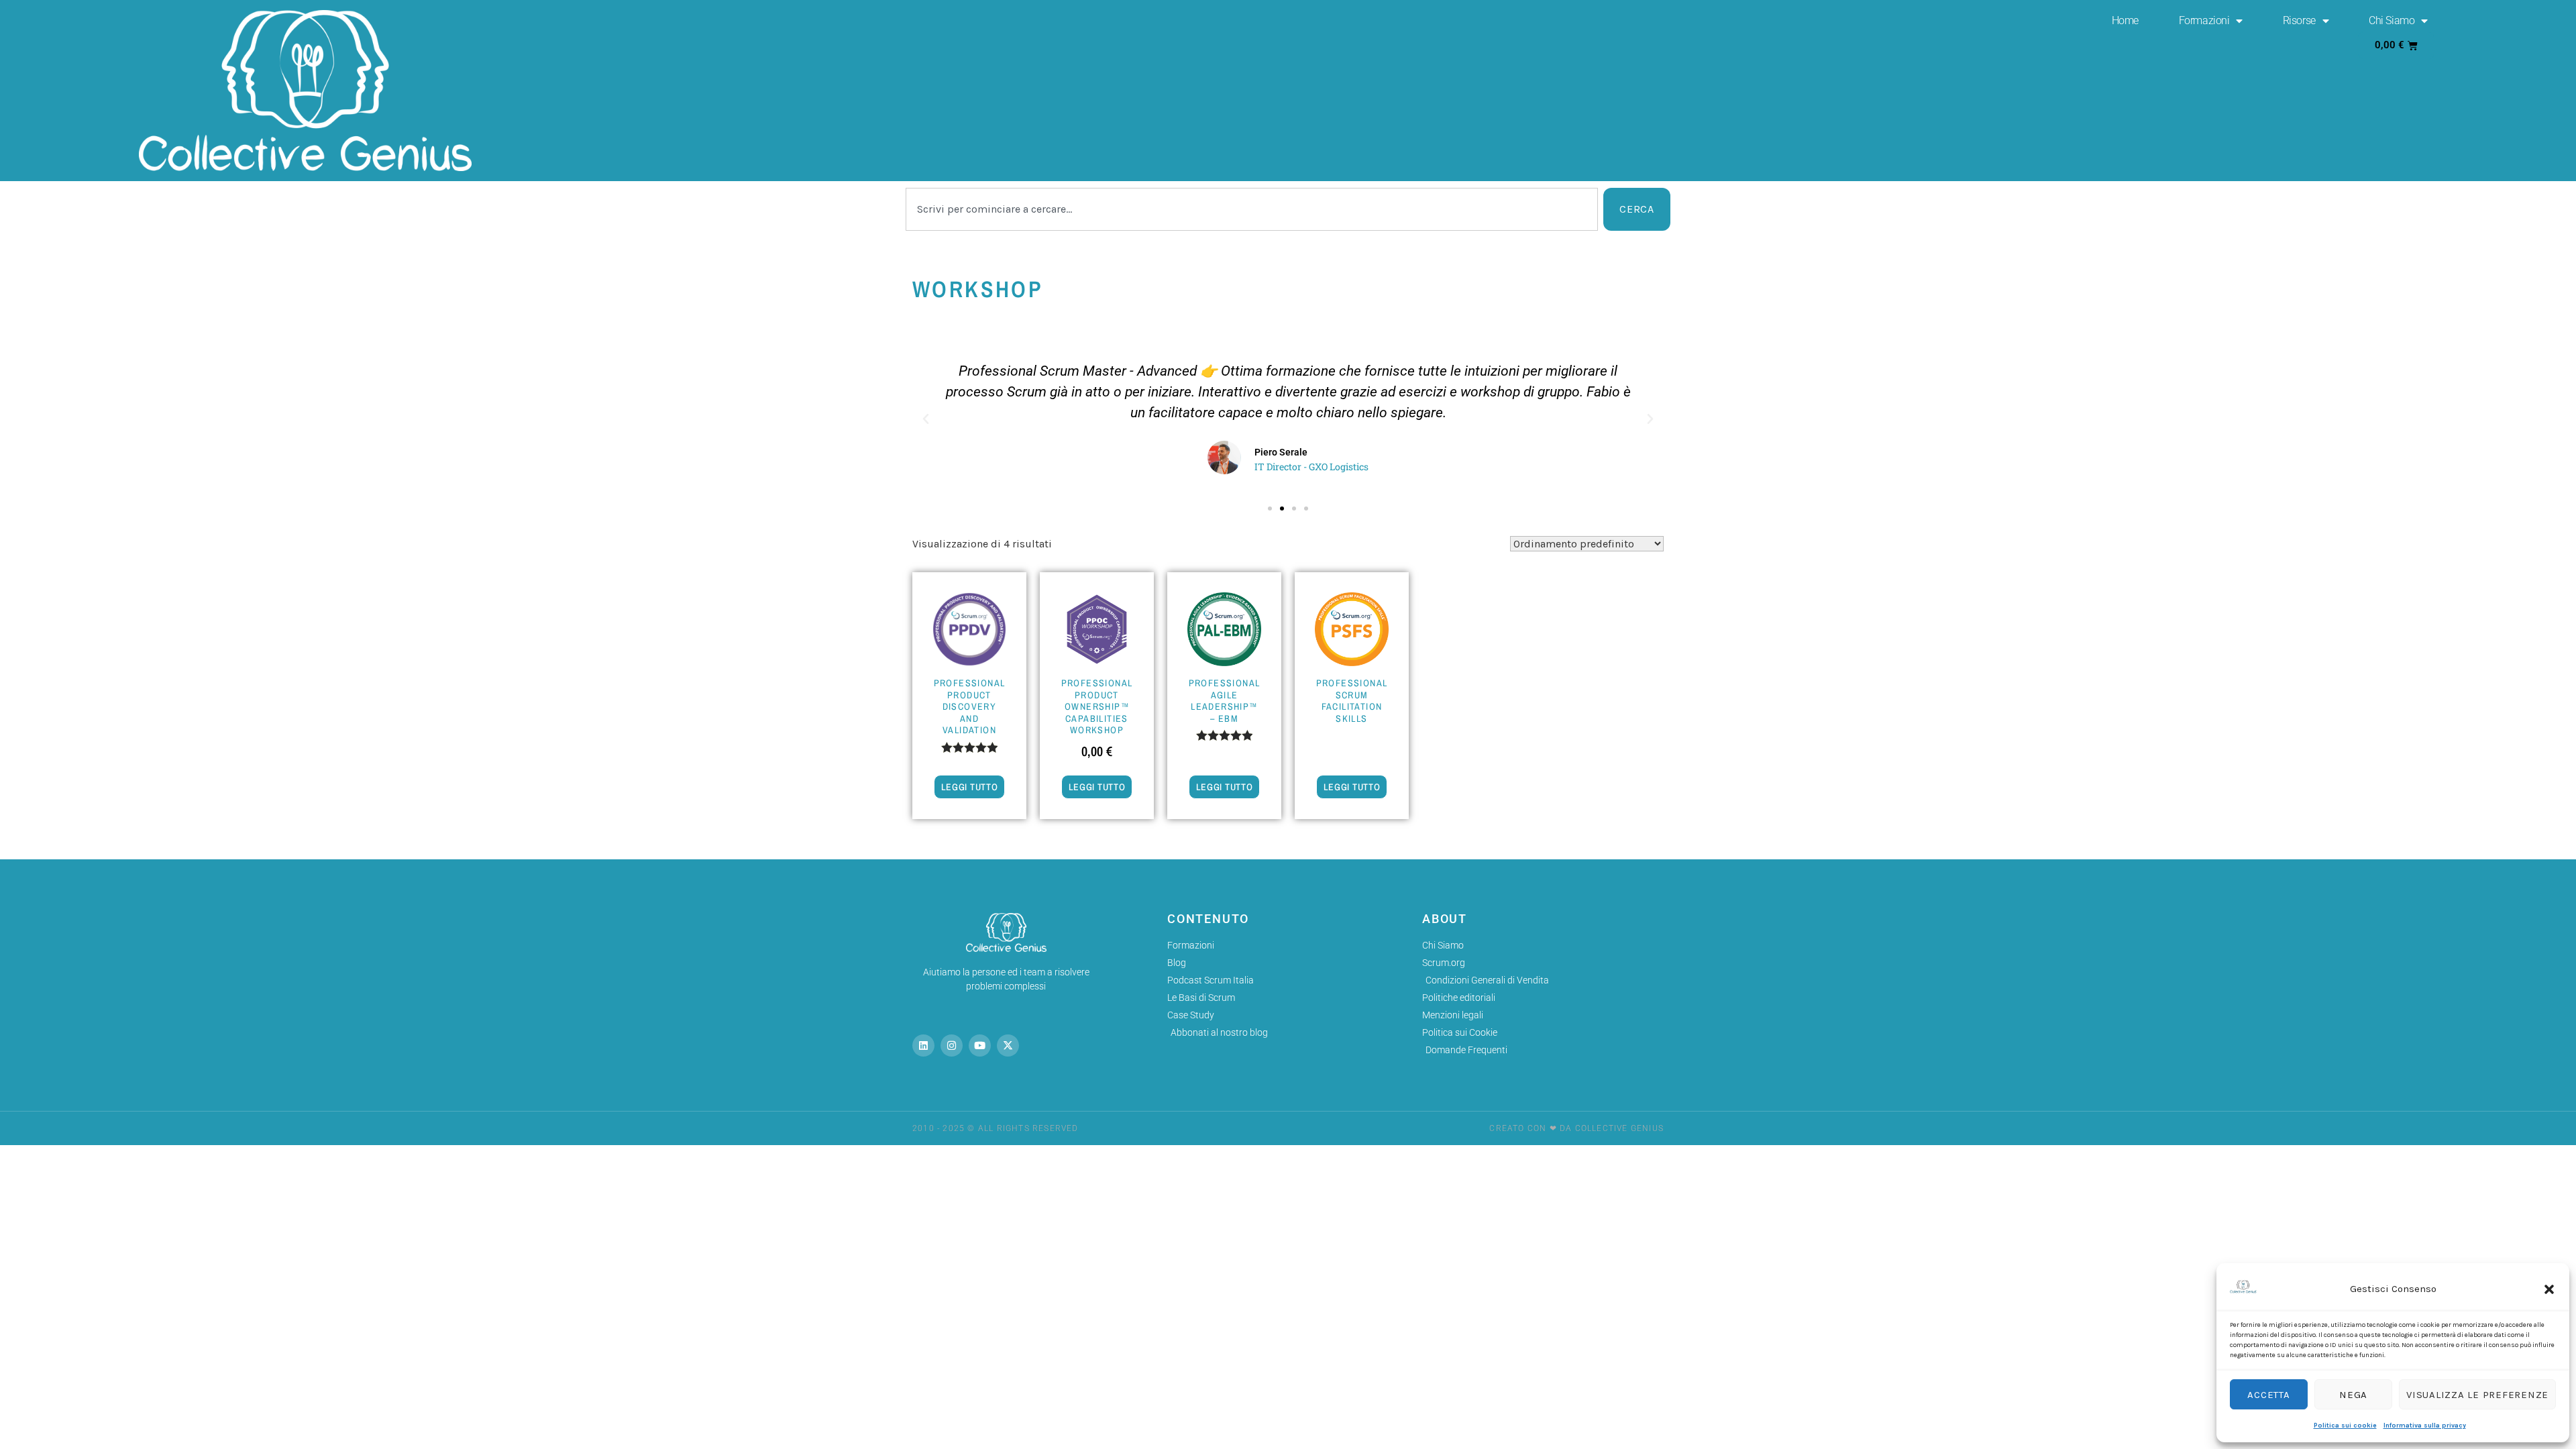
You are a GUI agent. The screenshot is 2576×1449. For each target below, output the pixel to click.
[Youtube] (980, 1045)
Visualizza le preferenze (2477, 1395)
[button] (2549, 1289)
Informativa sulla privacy (2425, 1426)
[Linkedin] (923, 1045)
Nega (2353, 1395)
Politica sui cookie (2345, 1426)
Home (2125, 20)
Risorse (2299, 20)
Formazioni (2204, 20)
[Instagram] (952, 1045)
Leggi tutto (970, 787)
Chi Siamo (2392, 20)
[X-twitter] (1008, 1045)
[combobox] (1252, 209)
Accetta (2268, 1395)
